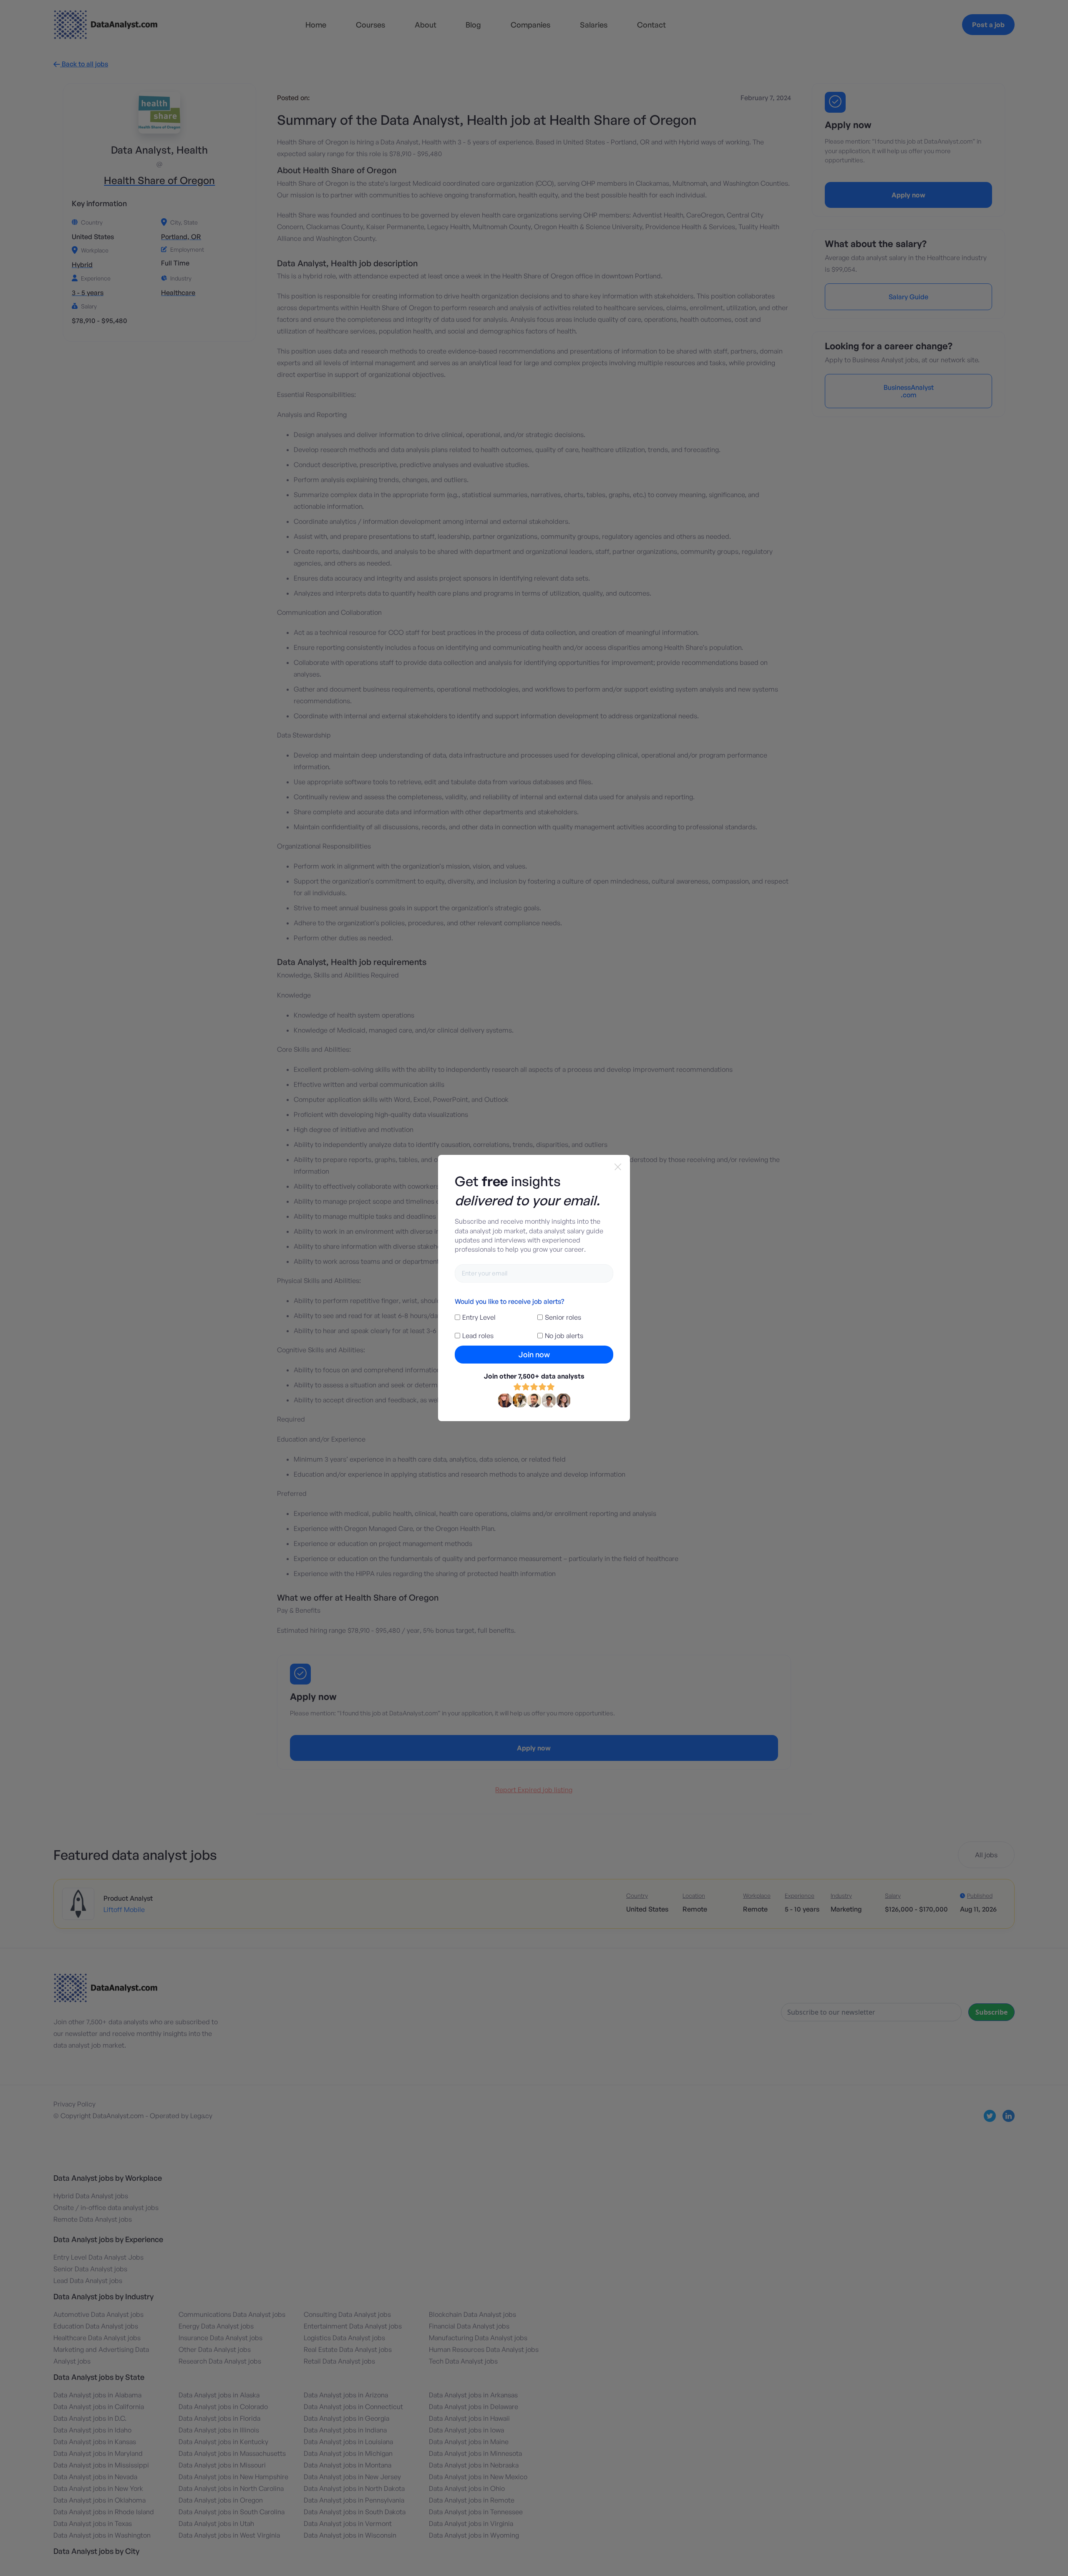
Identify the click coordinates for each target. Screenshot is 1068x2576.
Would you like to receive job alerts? (509, 1301)
